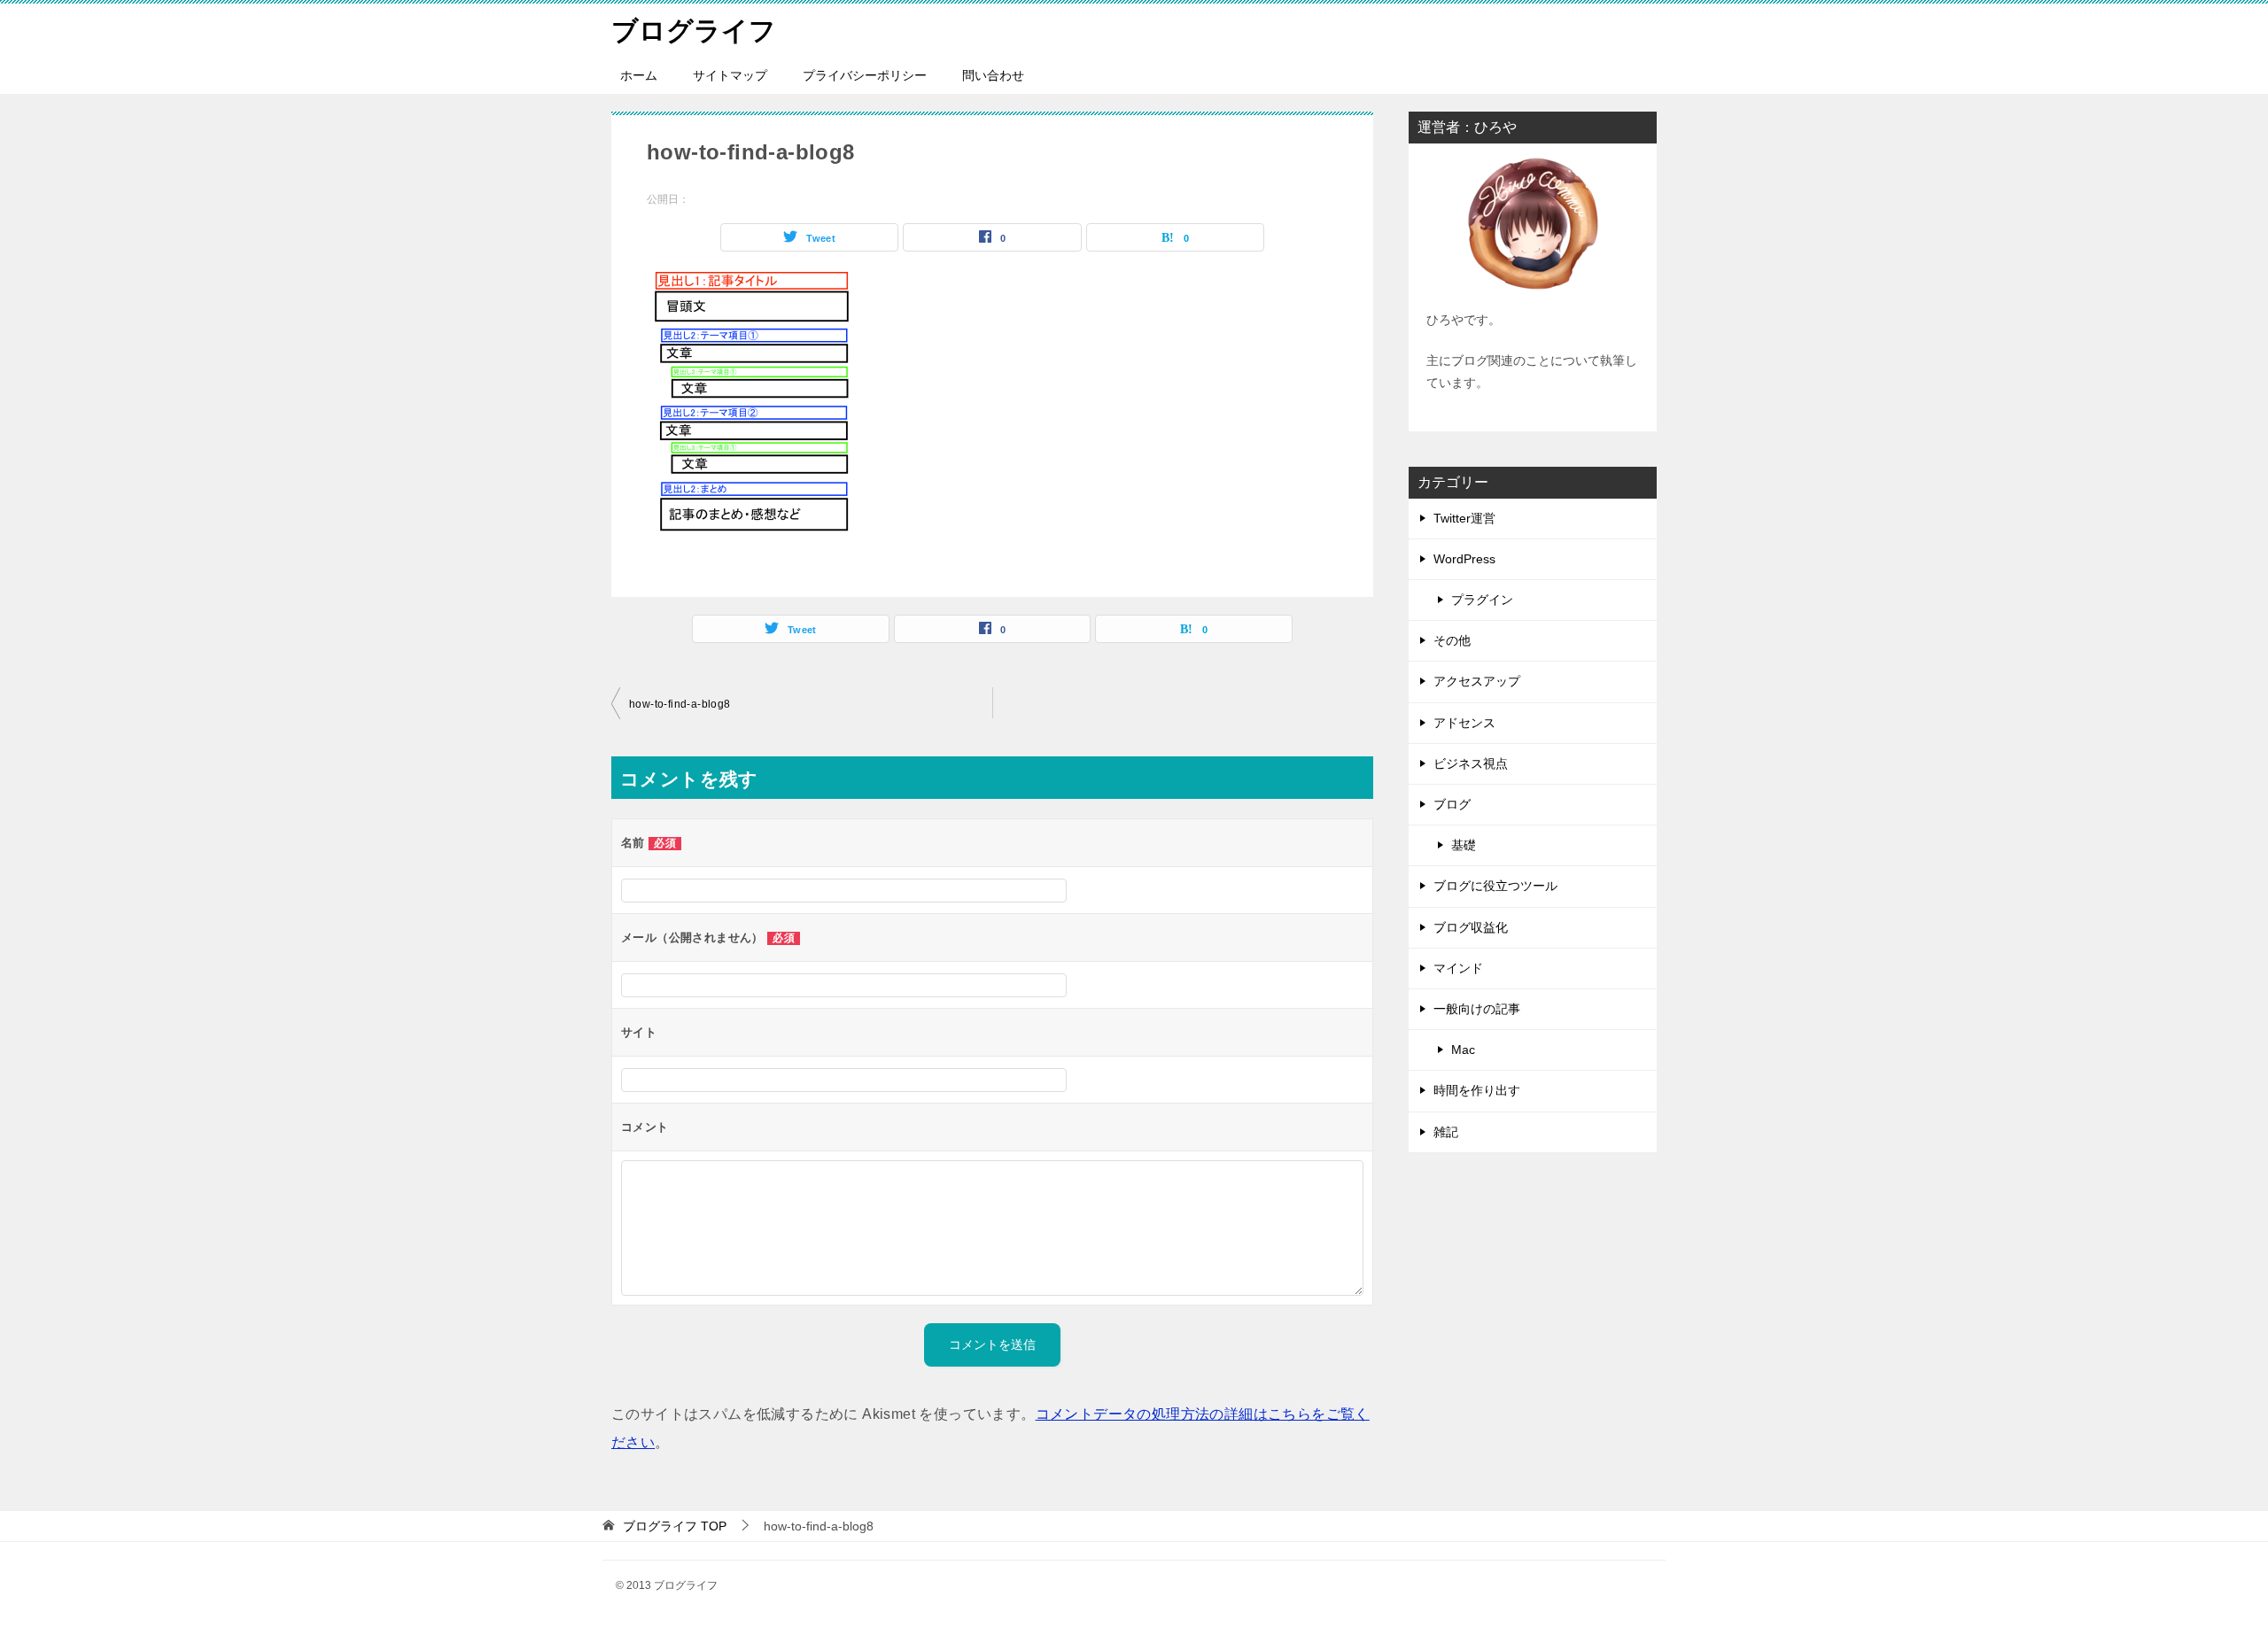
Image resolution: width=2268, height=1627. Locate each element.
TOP (675, 1526)
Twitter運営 (1464, 518)
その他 (1452, 640)
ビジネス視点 (1471, 763)
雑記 (1446, 1132)
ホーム (639, 75)
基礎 (1464, 845)
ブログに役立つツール (1495, 886)
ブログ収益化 (1471, 927)
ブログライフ (694, 31)
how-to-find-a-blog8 (680, 704)
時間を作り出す (1477, 1090)
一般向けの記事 (1477, 1009)
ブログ (1452, 804)
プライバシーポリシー (865, 75)
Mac (1463, 1050)
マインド (1458, 968)
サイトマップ (730, 75)
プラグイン (1482, 600)
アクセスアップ (1477, 681)
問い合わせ (993, 75)
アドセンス (1464, 723)
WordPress (1464, 559)
